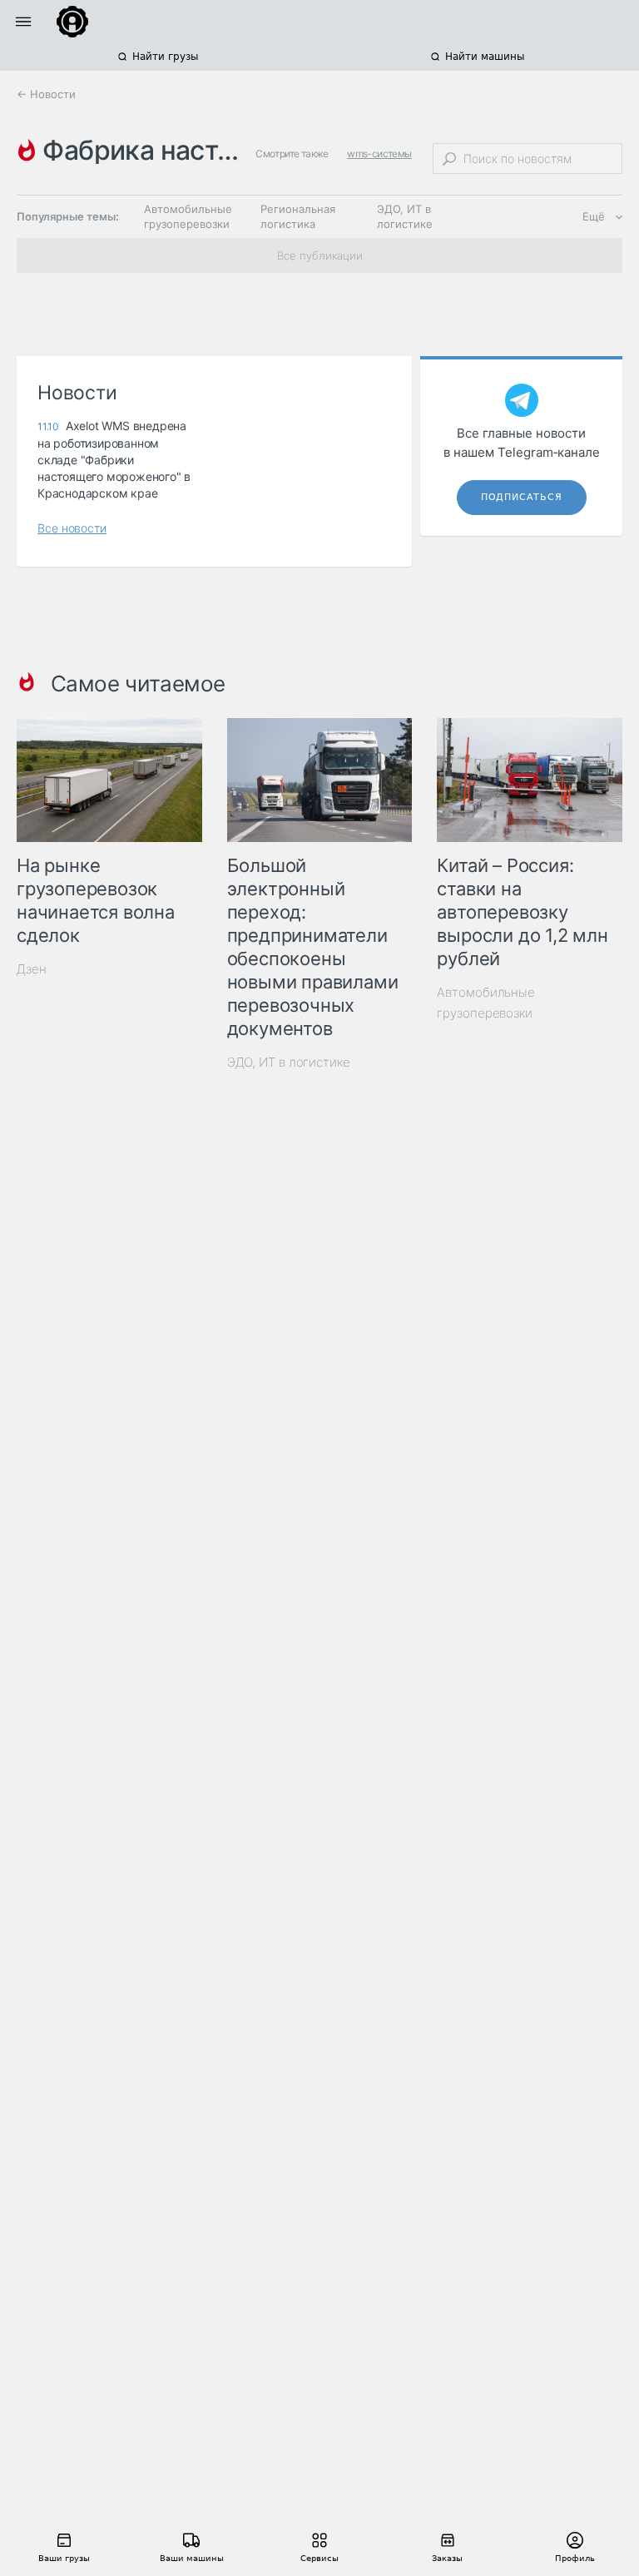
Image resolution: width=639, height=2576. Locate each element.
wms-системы (379, 154)
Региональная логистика (298, 216)
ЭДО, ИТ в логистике (405, 216)
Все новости (72, 528)
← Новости (46, 94)
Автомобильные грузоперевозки (188, 216)
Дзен (32, 969)
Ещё (594, 216)
